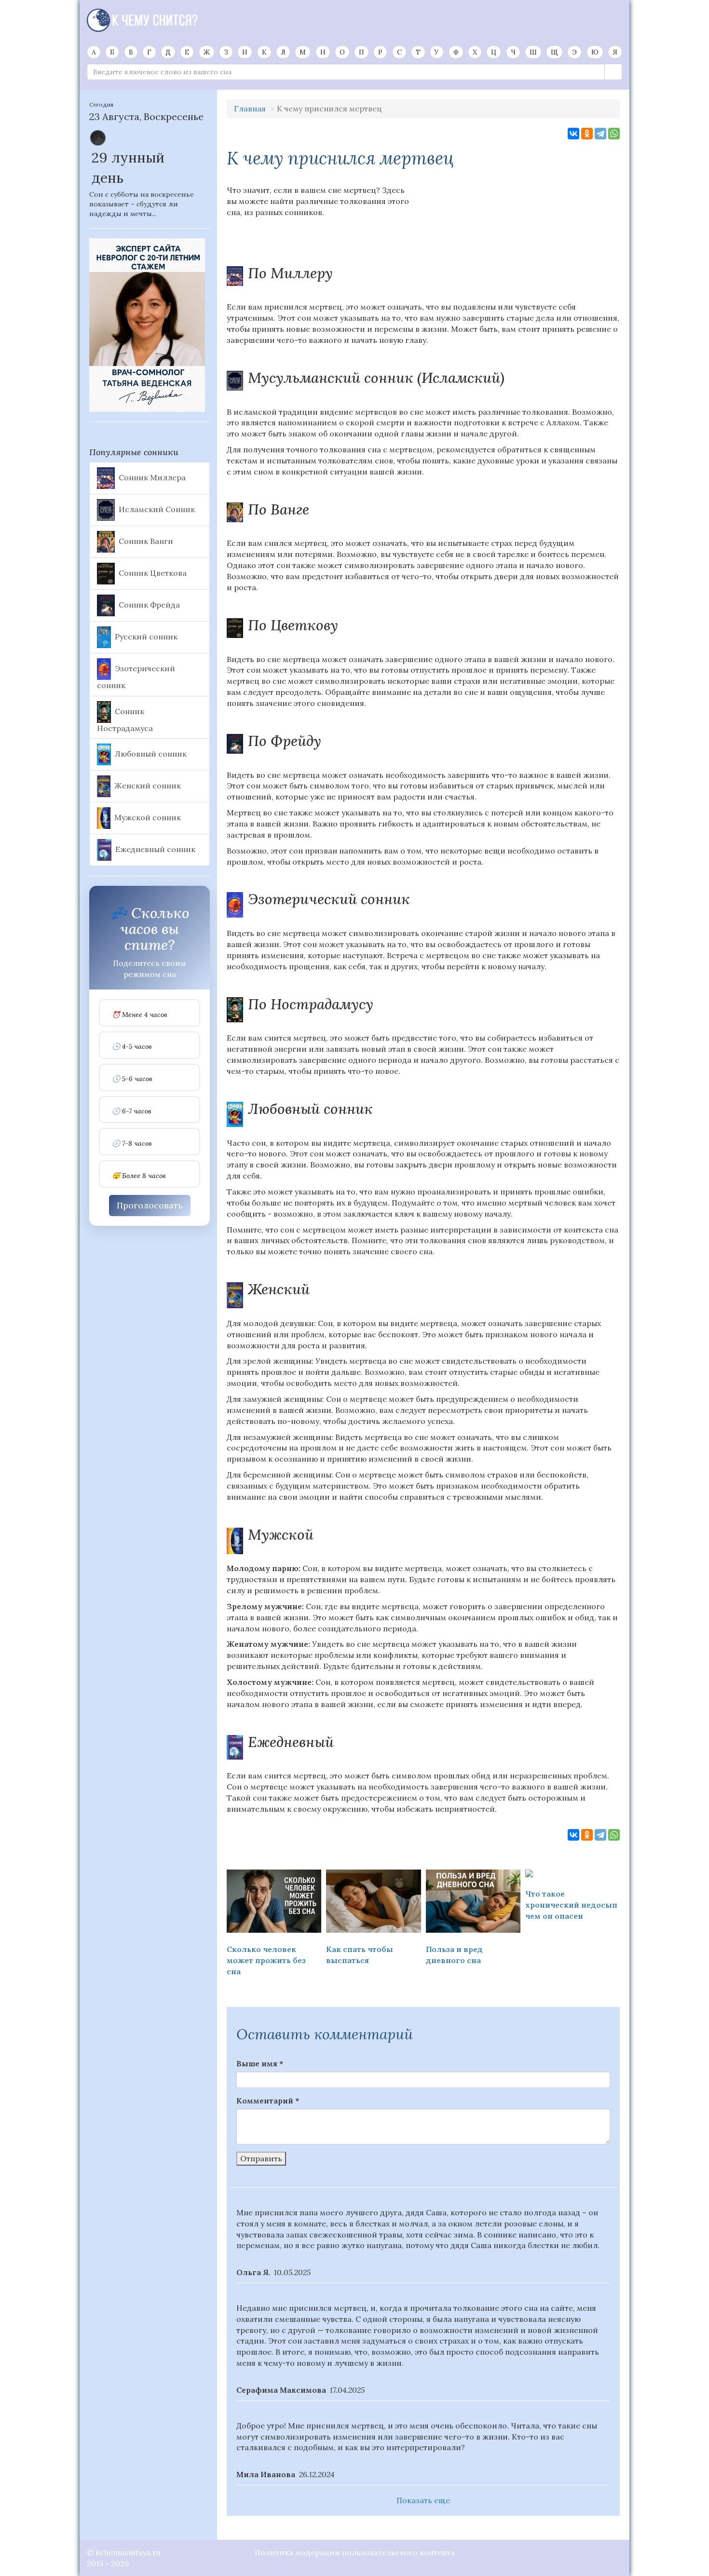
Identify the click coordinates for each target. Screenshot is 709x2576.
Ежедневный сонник (155, 849)
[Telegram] (600, 134)
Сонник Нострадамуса (125, 719)
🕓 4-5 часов (132, 1047)
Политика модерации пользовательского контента (355, 2552)
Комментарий (268, 2101)
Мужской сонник (148, 817)
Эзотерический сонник (136, 677)
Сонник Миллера (152, 477)
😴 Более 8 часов (139, 1176)
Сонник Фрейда (149, 604)
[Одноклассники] (587, 134)
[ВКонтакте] (573, 134)
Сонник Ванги (146, 541)
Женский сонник (148, 786)
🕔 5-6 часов (132, 1079)
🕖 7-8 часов (132, 1144)
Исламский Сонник (157, 509)
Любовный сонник (151, 754)
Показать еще (423, 2500)
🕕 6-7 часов (132, 1111)
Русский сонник (146, 636)
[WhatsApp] (614, 134)
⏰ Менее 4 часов (140, 1015)
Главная (250, 108)
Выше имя (260, 2063)
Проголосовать (150, 1205)
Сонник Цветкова (153, 572)
